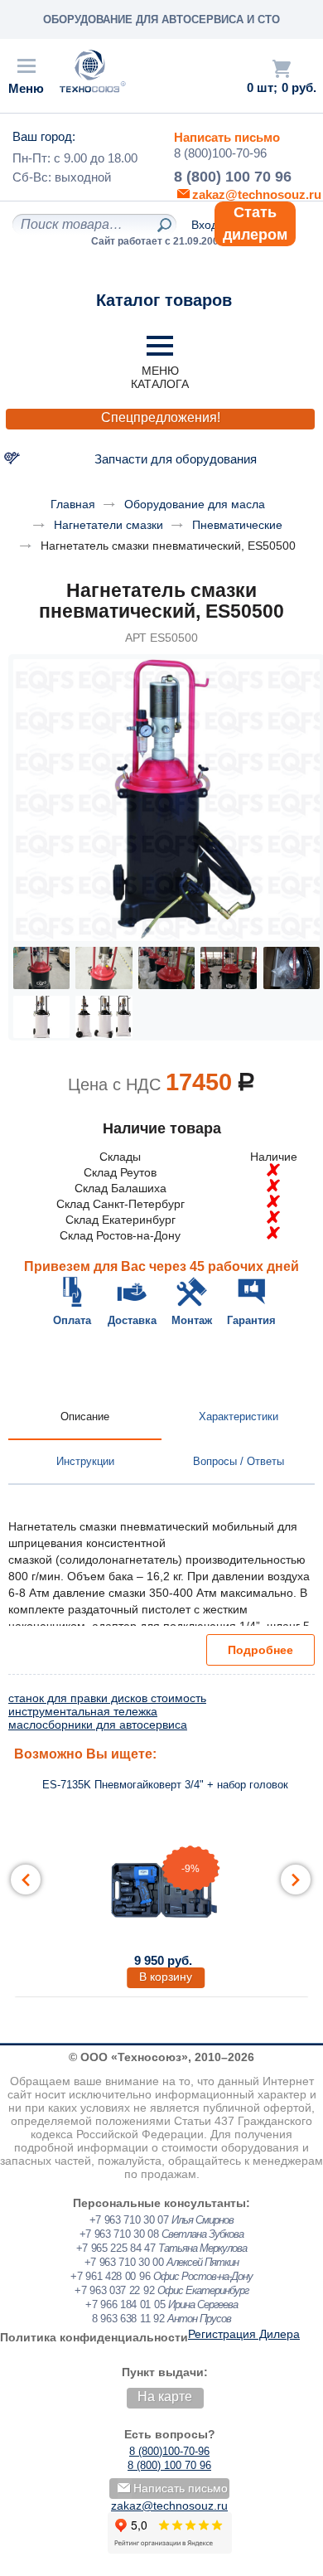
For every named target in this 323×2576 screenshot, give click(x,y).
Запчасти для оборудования (176, 459)
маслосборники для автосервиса (98, 1725)
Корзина (282, 69)
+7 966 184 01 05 (125, 2304)
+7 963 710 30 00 (124, 2262)
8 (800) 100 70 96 (233, 177)
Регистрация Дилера (244, 2334)
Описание (85, 1417)
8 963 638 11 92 (128, 2319)
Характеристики (239, 1417)
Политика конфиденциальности (94, 2337)
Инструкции (85, 1461)
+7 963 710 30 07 (129, 2220)
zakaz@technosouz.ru (169, 2506)
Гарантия (251, 1320)
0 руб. (299, 88)
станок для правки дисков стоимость (107, 1698)
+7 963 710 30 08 (119, 2234)
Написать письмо (227, 137)
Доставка (132, 1320)
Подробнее (260, 1650)
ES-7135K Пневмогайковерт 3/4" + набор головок (165, 1785)
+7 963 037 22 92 (114, 2290)
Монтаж (192, 1320)
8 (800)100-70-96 (220, 153)
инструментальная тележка (83, 1711)
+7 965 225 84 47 (116, 2248)
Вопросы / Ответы (239, 1461)
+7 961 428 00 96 (110, 2276)
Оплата (72, 1320)
